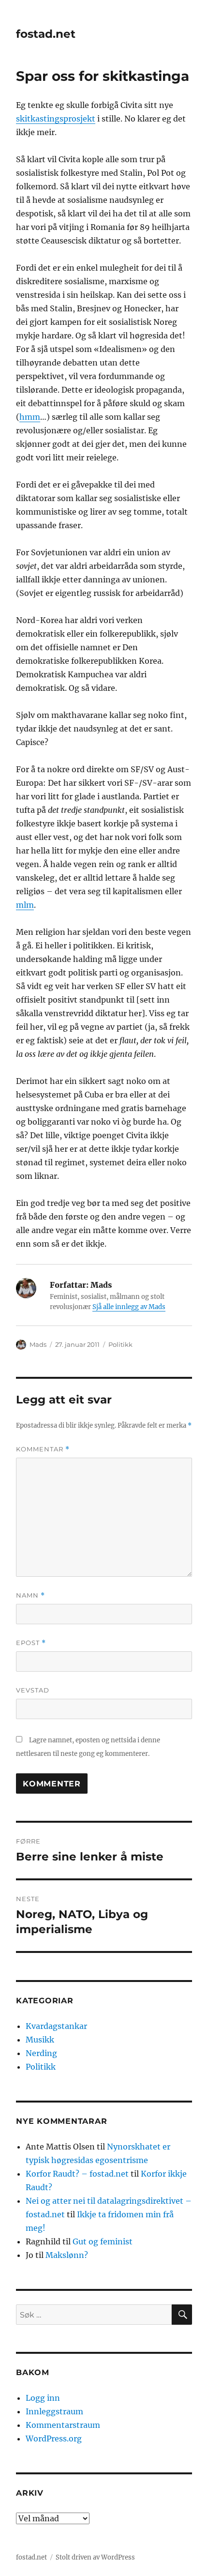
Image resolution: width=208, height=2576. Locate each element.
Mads (38, 1344)
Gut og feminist (103, 2241)
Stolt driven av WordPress (95, 2557)
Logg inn (43, 2398)
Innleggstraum (54, 2411)
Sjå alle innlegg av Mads (129, 1307)
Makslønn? (67, 2255)
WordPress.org (54, 2439)
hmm (30, 417)
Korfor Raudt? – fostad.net (77, 2174)
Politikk (120, 1344)
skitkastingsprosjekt (56, 119)
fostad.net (46, 34)
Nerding (41, 2053)
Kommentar (43, 1449)
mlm (25, 905)
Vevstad (33, 1690)
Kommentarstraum (63, 2425)
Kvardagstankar (56, 2026)
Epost (31, 1643)
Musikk (40, 2040)
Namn (30, 1595)
